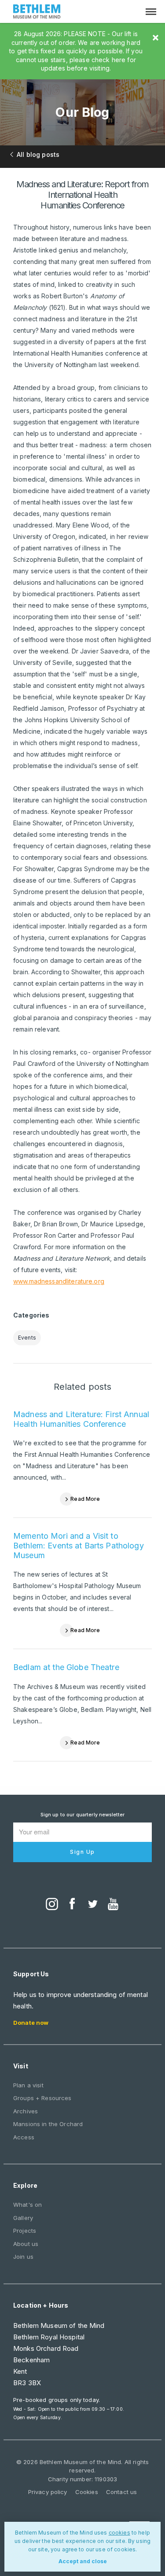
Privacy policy (48, 2492)
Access (24, 2137)
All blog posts (38, 154)
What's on (27, 2205)
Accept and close (83, 2561)
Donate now (31, 2023)
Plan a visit (28, 2085)
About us (26, 2244)
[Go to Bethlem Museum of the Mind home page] (37, 13)
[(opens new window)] (52, 1905)
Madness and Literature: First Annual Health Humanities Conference (81, 1419)
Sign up (82, 1852)
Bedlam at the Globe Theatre (66, 1667)
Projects (25, 2231)
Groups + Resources (42, 2098)
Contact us (121, 2492)
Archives (26, 2111)
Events (27, 1338)
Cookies (87, 2492)
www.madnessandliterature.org (59, 1281)
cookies (119, 2533)
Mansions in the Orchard (48, 2124)
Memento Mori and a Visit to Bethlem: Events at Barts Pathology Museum (79, 1545)
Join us (23, 2257)
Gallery (23, 2218)
